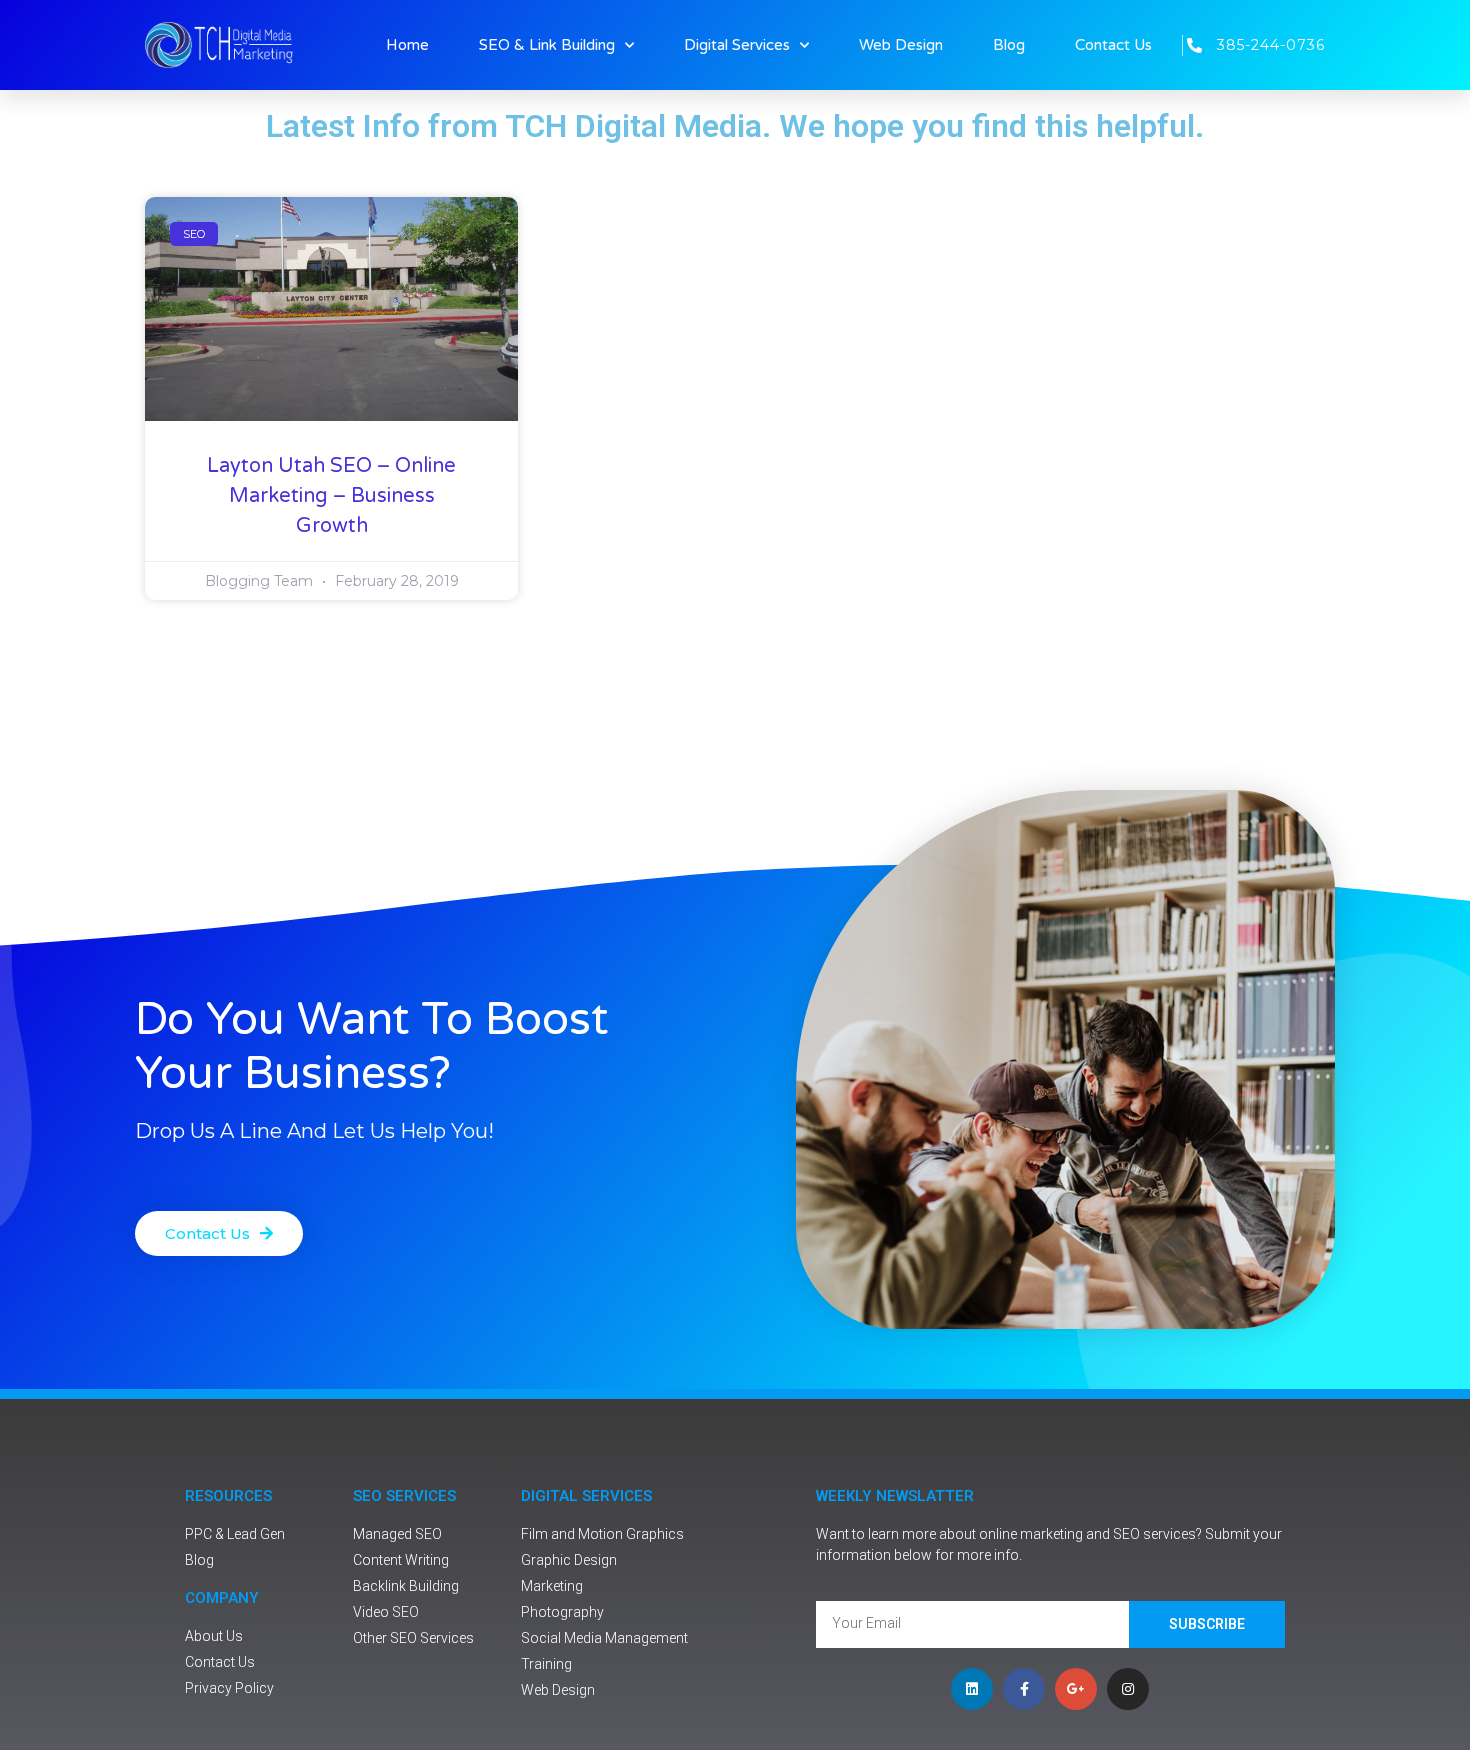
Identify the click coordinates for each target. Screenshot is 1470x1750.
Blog (1009, 45)
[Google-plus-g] (1076, 1689)
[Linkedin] (972, 1689)
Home (407, 45)
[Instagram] (1128, 1689)
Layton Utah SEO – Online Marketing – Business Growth (331, 496)
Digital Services (737, 45)
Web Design (901, 45)
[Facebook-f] (1024, 1689)
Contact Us (1113, 45)
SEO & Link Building (547, 45)
